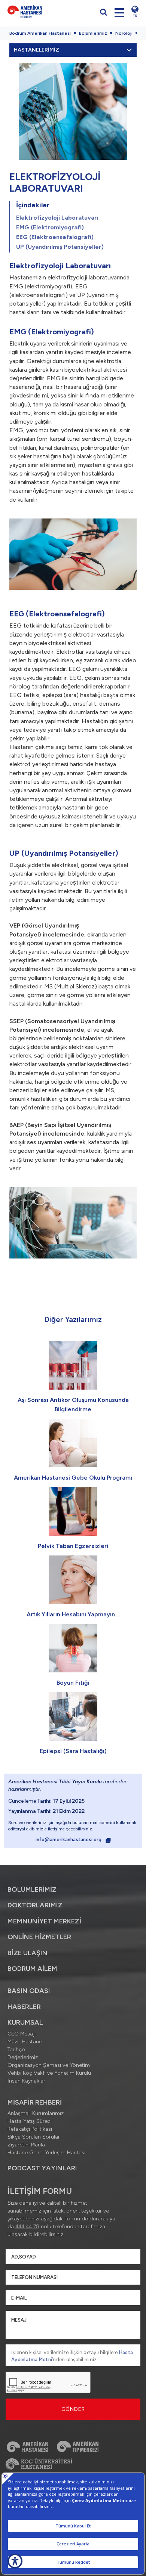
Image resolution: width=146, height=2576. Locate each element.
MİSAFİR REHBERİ (35, 2102)
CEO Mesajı (22, 2034)
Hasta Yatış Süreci (30, 2121)
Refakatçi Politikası (30, 2129)
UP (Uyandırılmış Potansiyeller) (60, 247)
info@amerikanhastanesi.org (69, 1840)
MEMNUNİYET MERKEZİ (44, 1921)
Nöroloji (124, 33)
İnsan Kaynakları (27, 2081)
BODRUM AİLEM (32, 1969)
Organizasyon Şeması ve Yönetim (49, 2065)
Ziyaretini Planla (26, 2145)
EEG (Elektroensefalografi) (55, 237)
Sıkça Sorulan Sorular (34, 2137)
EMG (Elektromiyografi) (50, 227)
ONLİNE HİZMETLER (39, 1937)
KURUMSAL (25, 2022)
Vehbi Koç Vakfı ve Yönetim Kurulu (49, 2073)
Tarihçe (16, 2049)
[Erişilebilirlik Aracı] (15, 2561)
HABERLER (24, 2007)
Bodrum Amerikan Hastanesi (40, 33)
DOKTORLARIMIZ (35, 1905)
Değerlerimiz (23, 2057)
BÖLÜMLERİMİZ (32, 1889)
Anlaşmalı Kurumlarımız (36, 2113)
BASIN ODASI (29, 1991)
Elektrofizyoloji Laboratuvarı (57, 218)
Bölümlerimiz (93, 33)
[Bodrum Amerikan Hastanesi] (38, 12)
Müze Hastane (25, 2042)
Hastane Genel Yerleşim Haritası (46, 2153)
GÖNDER (73, 2409)
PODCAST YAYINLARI (42, 2168)
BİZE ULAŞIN (28, 1953)
